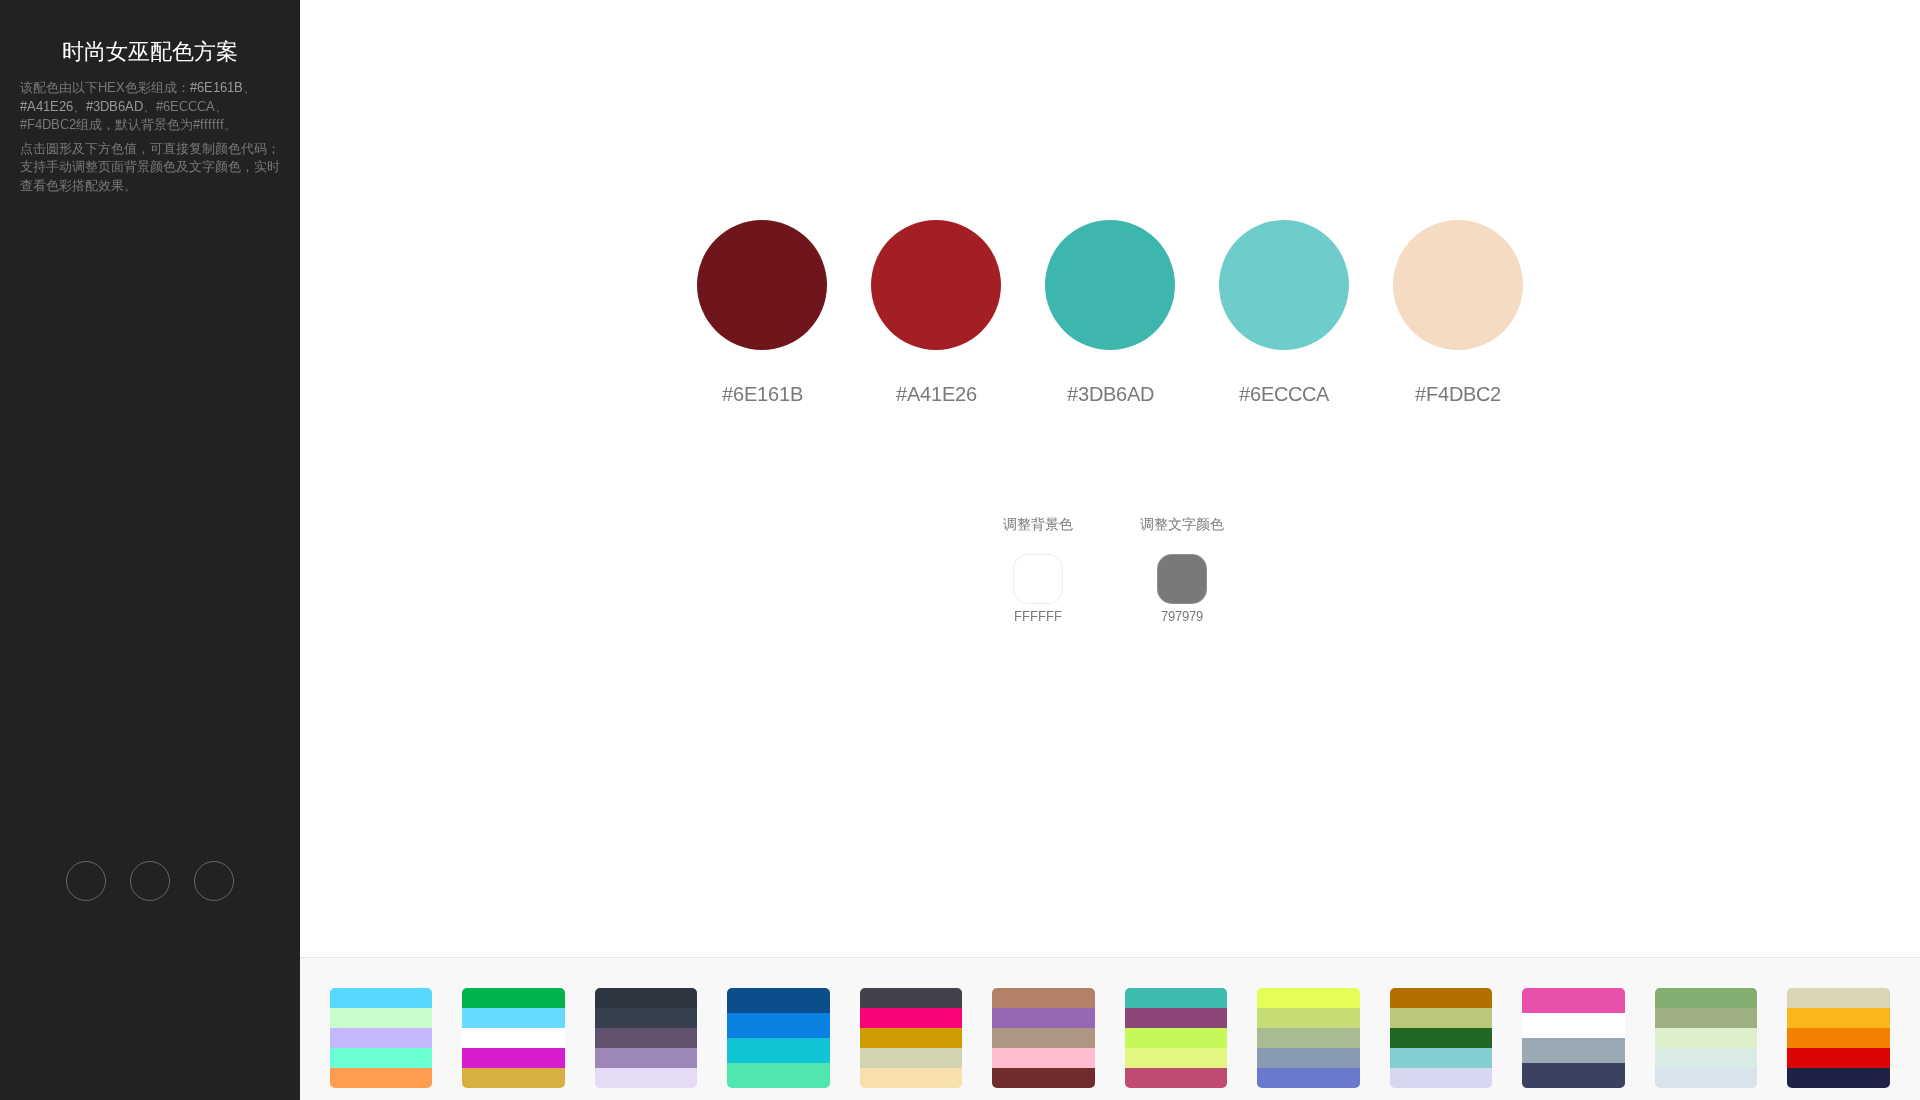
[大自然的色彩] (513, 1038)
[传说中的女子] (1043, 1038)
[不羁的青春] (1838, 1038)
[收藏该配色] (214, 881)
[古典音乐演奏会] (1706, 1038)
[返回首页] (86, 881)
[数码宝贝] (1176, 1038)
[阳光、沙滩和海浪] (381, 1038)
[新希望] (1308, 1038)
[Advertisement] (150, 526)
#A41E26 (46, 106)
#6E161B (216, 87)
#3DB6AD (114, 106)
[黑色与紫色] (646, 1038)
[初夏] (1441, 1038)
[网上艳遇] (911, 1038)
